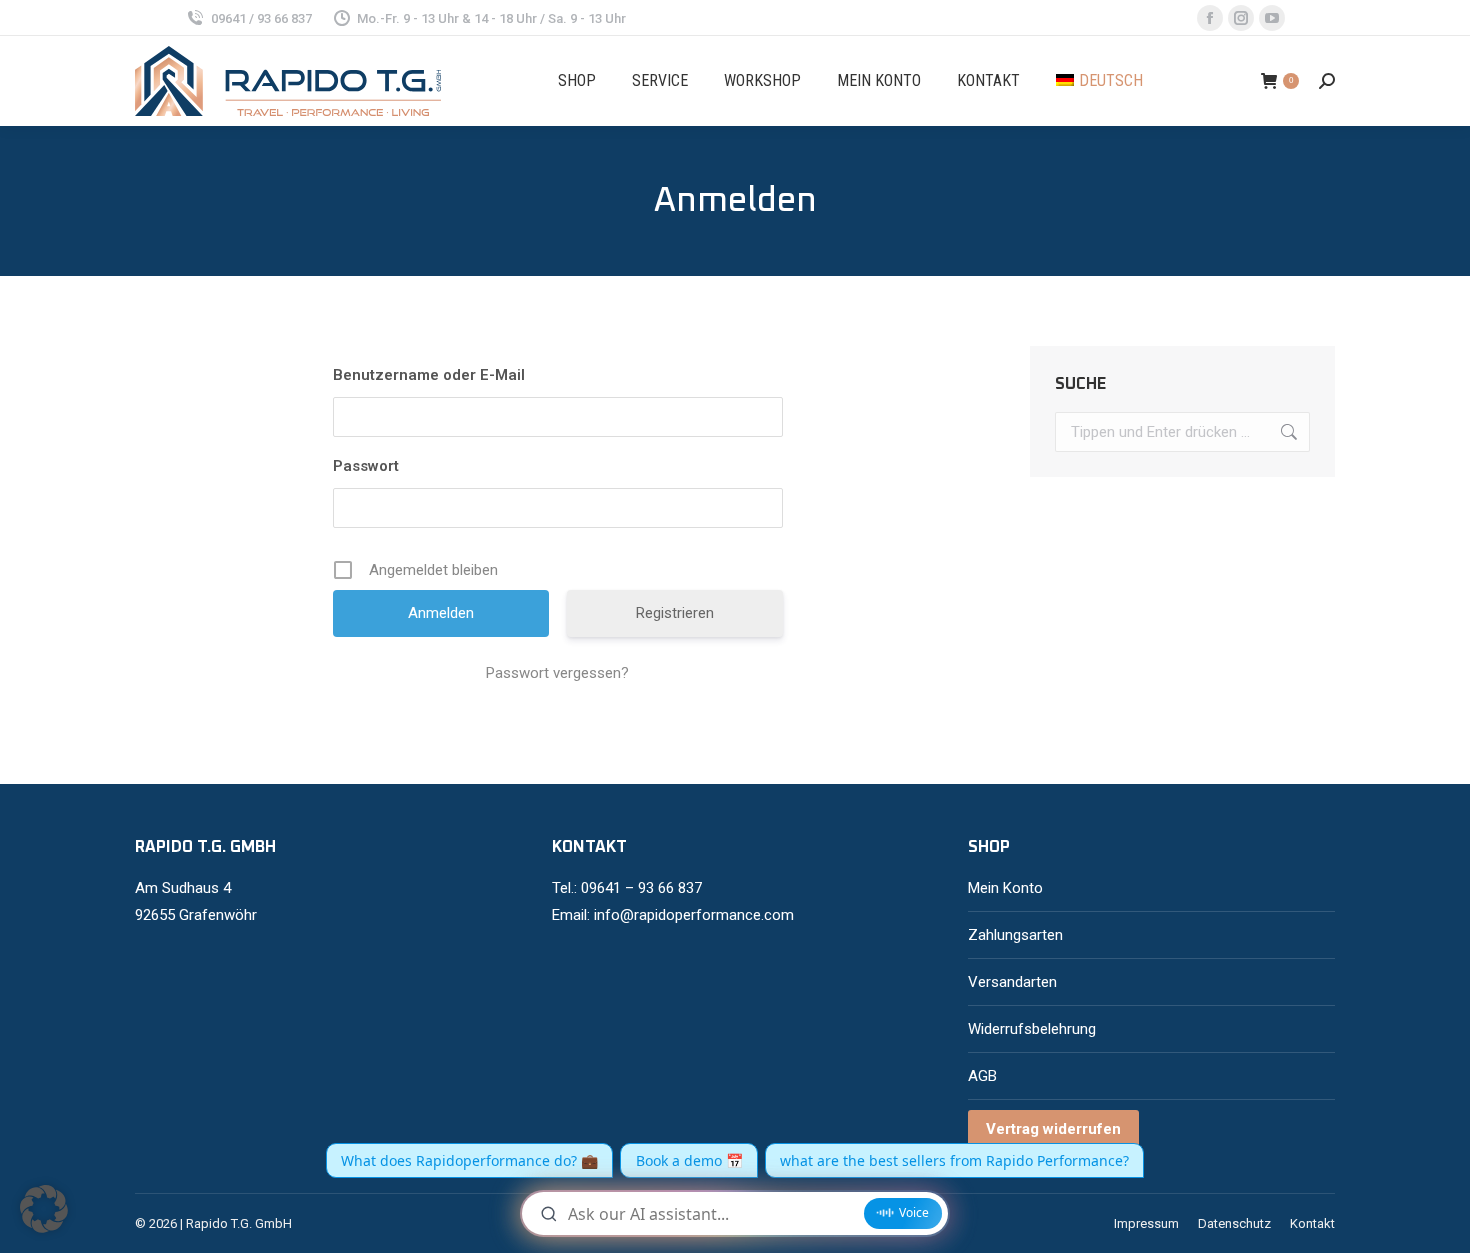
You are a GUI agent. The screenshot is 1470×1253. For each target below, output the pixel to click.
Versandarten (1012, 982)
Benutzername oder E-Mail (429, 375)
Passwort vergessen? (557, 673)
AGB (982, 1076)
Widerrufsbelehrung (1032, 1029)
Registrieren (675, 613)
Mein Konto (1005, 888)
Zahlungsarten (1015, 935)
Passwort (366, 466)
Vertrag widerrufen (1053, 1129)
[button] (44, 1209)
